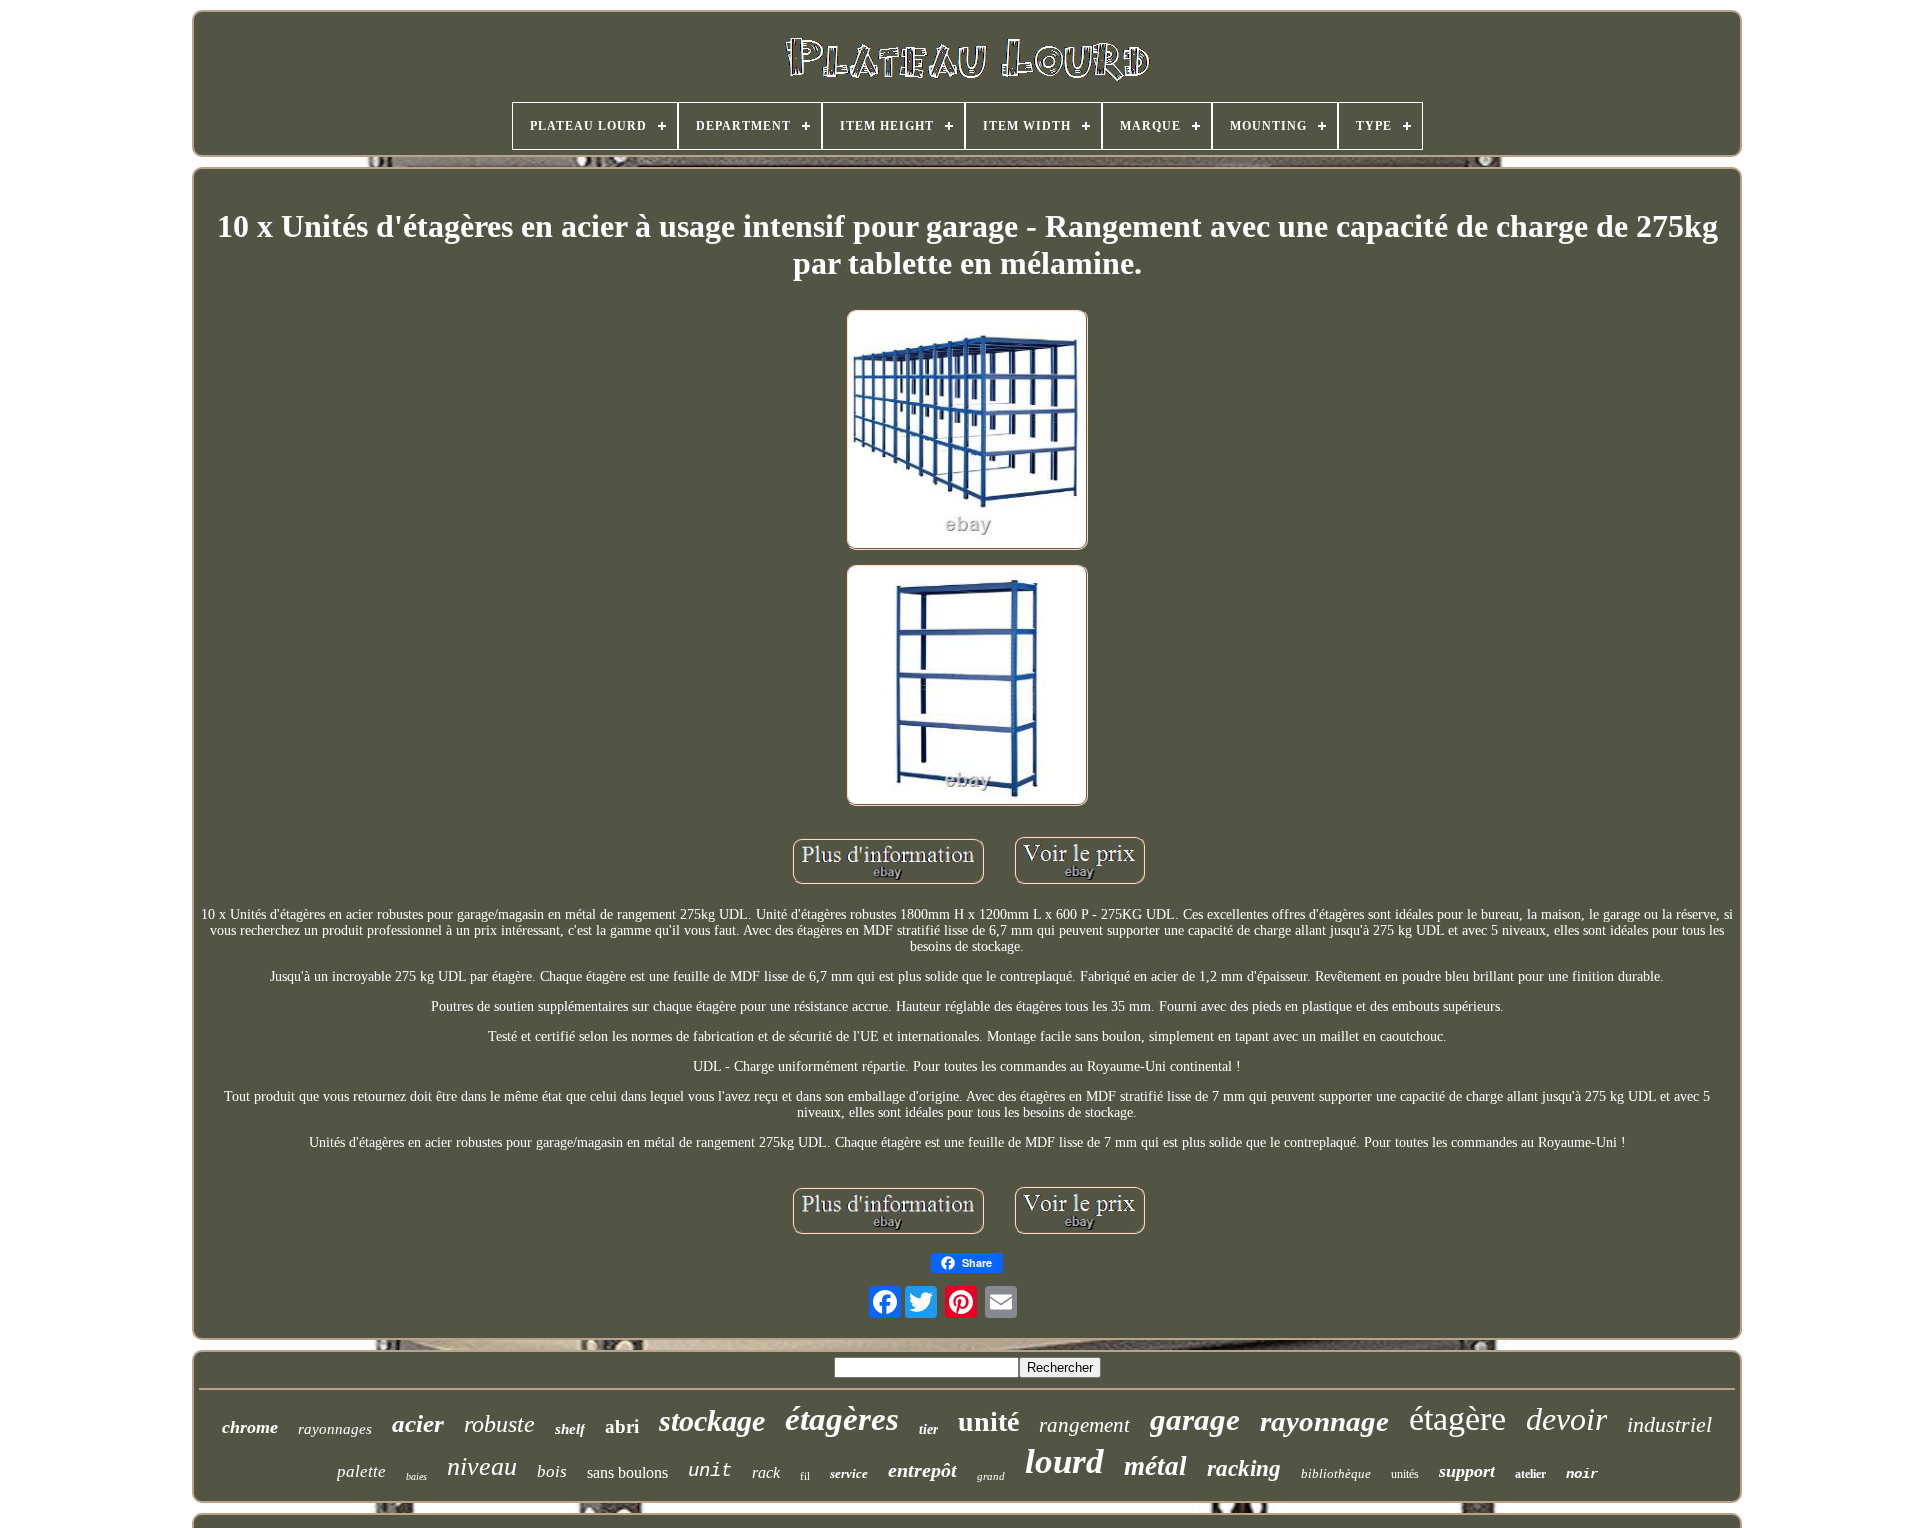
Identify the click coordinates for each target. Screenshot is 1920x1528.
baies (416, 1476)
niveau (482, 1466)
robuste (499, 1424)
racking (1244, 1468)
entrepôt (922, 1470)
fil (805, 1476)
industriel (1669, 1424)
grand (991, 1476)
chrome (250, 1427)
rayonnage (1324, 1421)
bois (552, 1471)
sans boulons (627, 1472)
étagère (1457, 1418)
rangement (1084, 1425)
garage (1195, 1419)
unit (710, 1471)
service (849, 1473)
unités (1405, 1474)
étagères (842, 1419)
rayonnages (335, 1429)
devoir (1566, 1419)
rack (766, 1472)
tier (928, 1429)
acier (418, 1423)
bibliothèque (1336, 1473)
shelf (570, 1429)
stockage (712, 1420)
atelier (1530, 1474)
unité (988, 1421)
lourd (1064, 1461)
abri (622, 1426)
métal (1155, 1466)
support (1467, 1471)
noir (1582, 1474)
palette (361, 1471)
